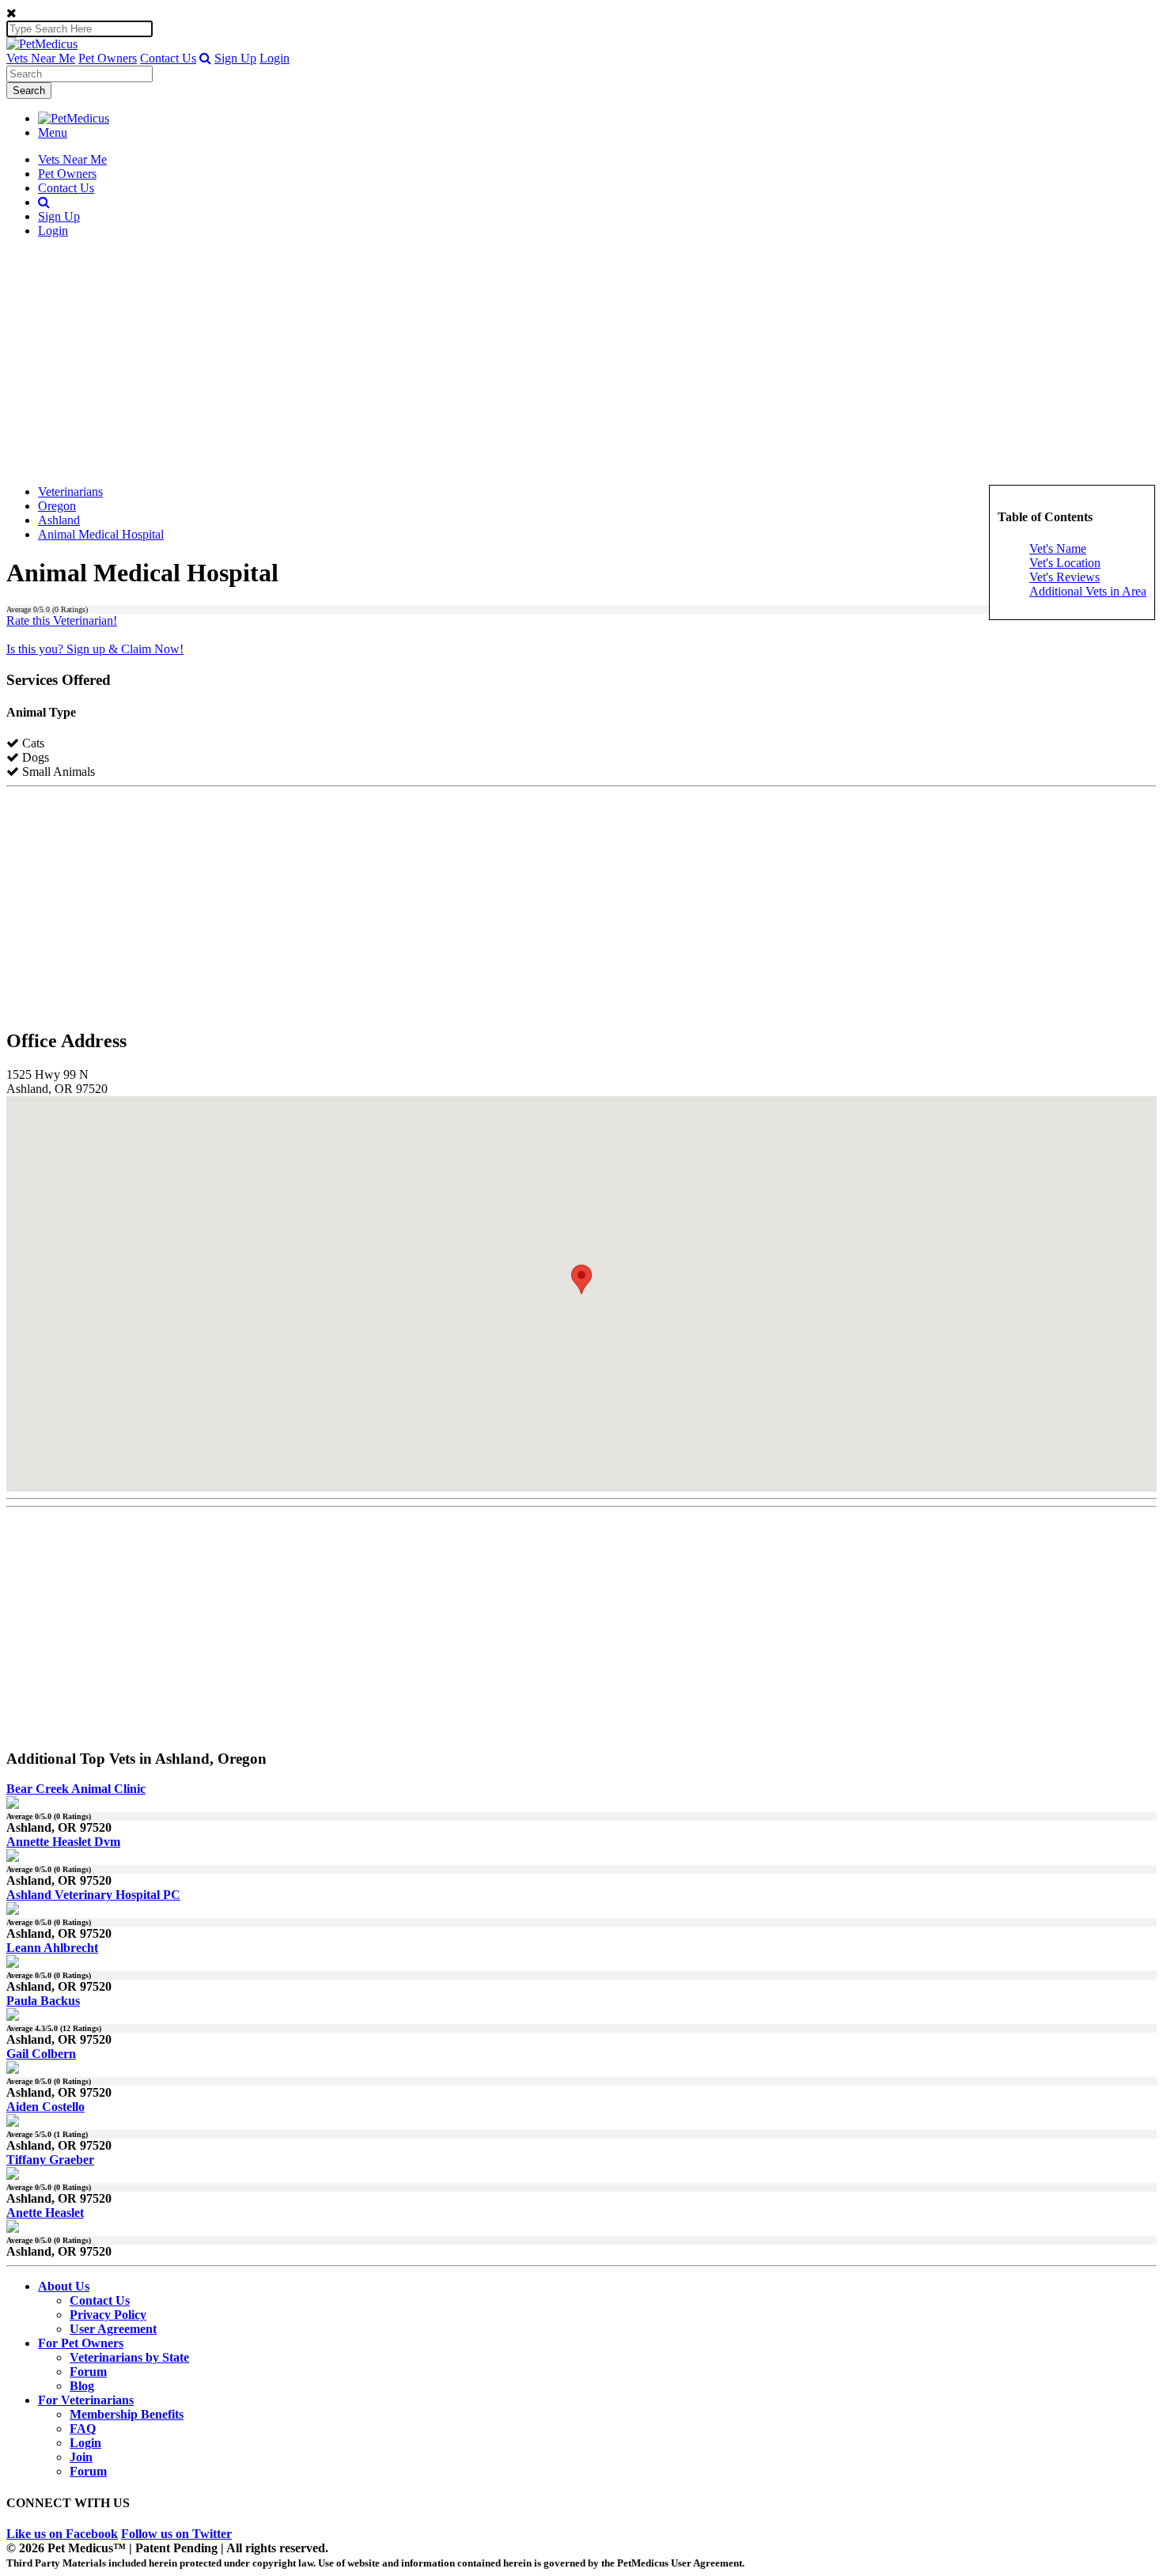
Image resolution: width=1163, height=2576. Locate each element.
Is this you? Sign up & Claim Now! (95, 649)
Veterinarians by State (129, 2357)
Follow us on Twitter (176, 2534)
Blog (82, 2386)
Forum (88, 2372)
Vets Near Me (41, 58)
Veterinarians (70, 492)
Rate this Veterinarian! (62, 620)
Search (29, 91)
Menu (53, 132)
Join (81, 2457)
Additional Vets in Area (1088, 591)
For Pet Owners (81, 2343)
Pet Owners (108, 58)
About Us (64, 2286)
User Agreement (113, 2329)
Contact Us (168, 58)
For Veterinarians (86, 2400)
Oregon (57, 506)
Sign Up (235, 58)
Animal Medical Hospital (101, 534)
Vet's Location (1065, 563)
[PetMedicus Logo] (74, 118)
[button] (205, 58)
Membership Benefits (127, 2414)
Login (275, 58)
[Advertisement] (581, 361)
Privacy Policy (108, 2315)
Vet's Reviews (1065, 577)
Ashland (59, 520)
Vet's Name (1058, 548)
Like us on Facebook (62, 2534)
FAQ (83, 2428)
